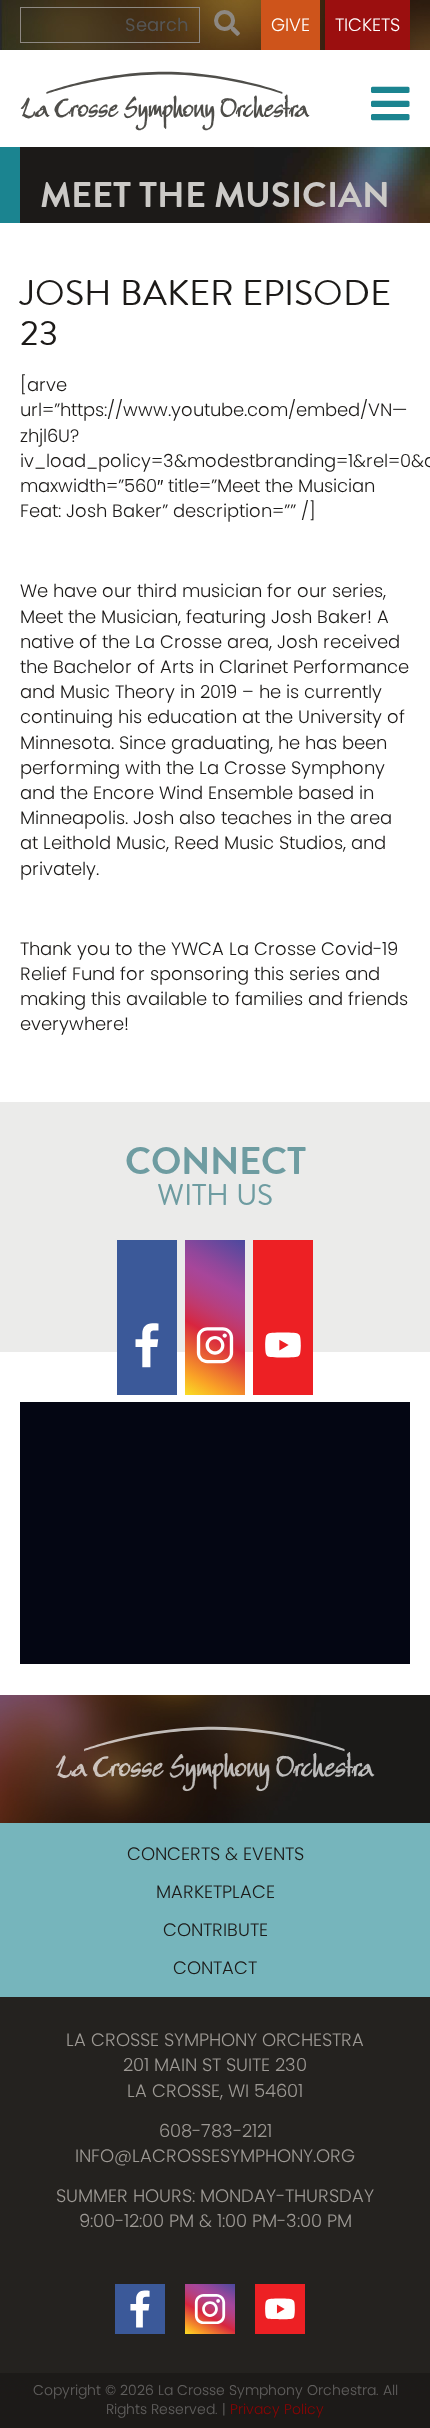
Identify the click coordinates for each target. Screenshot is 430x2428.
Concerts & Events (215, 1853)
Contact (215, 1967)
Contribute (215, 1929)
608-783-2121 (215, 2130)
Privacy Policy (277, 2409)
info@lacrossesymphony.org (215, 2155)
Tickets (367, 24)
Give (290, 24)
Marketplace (215, 1891)
